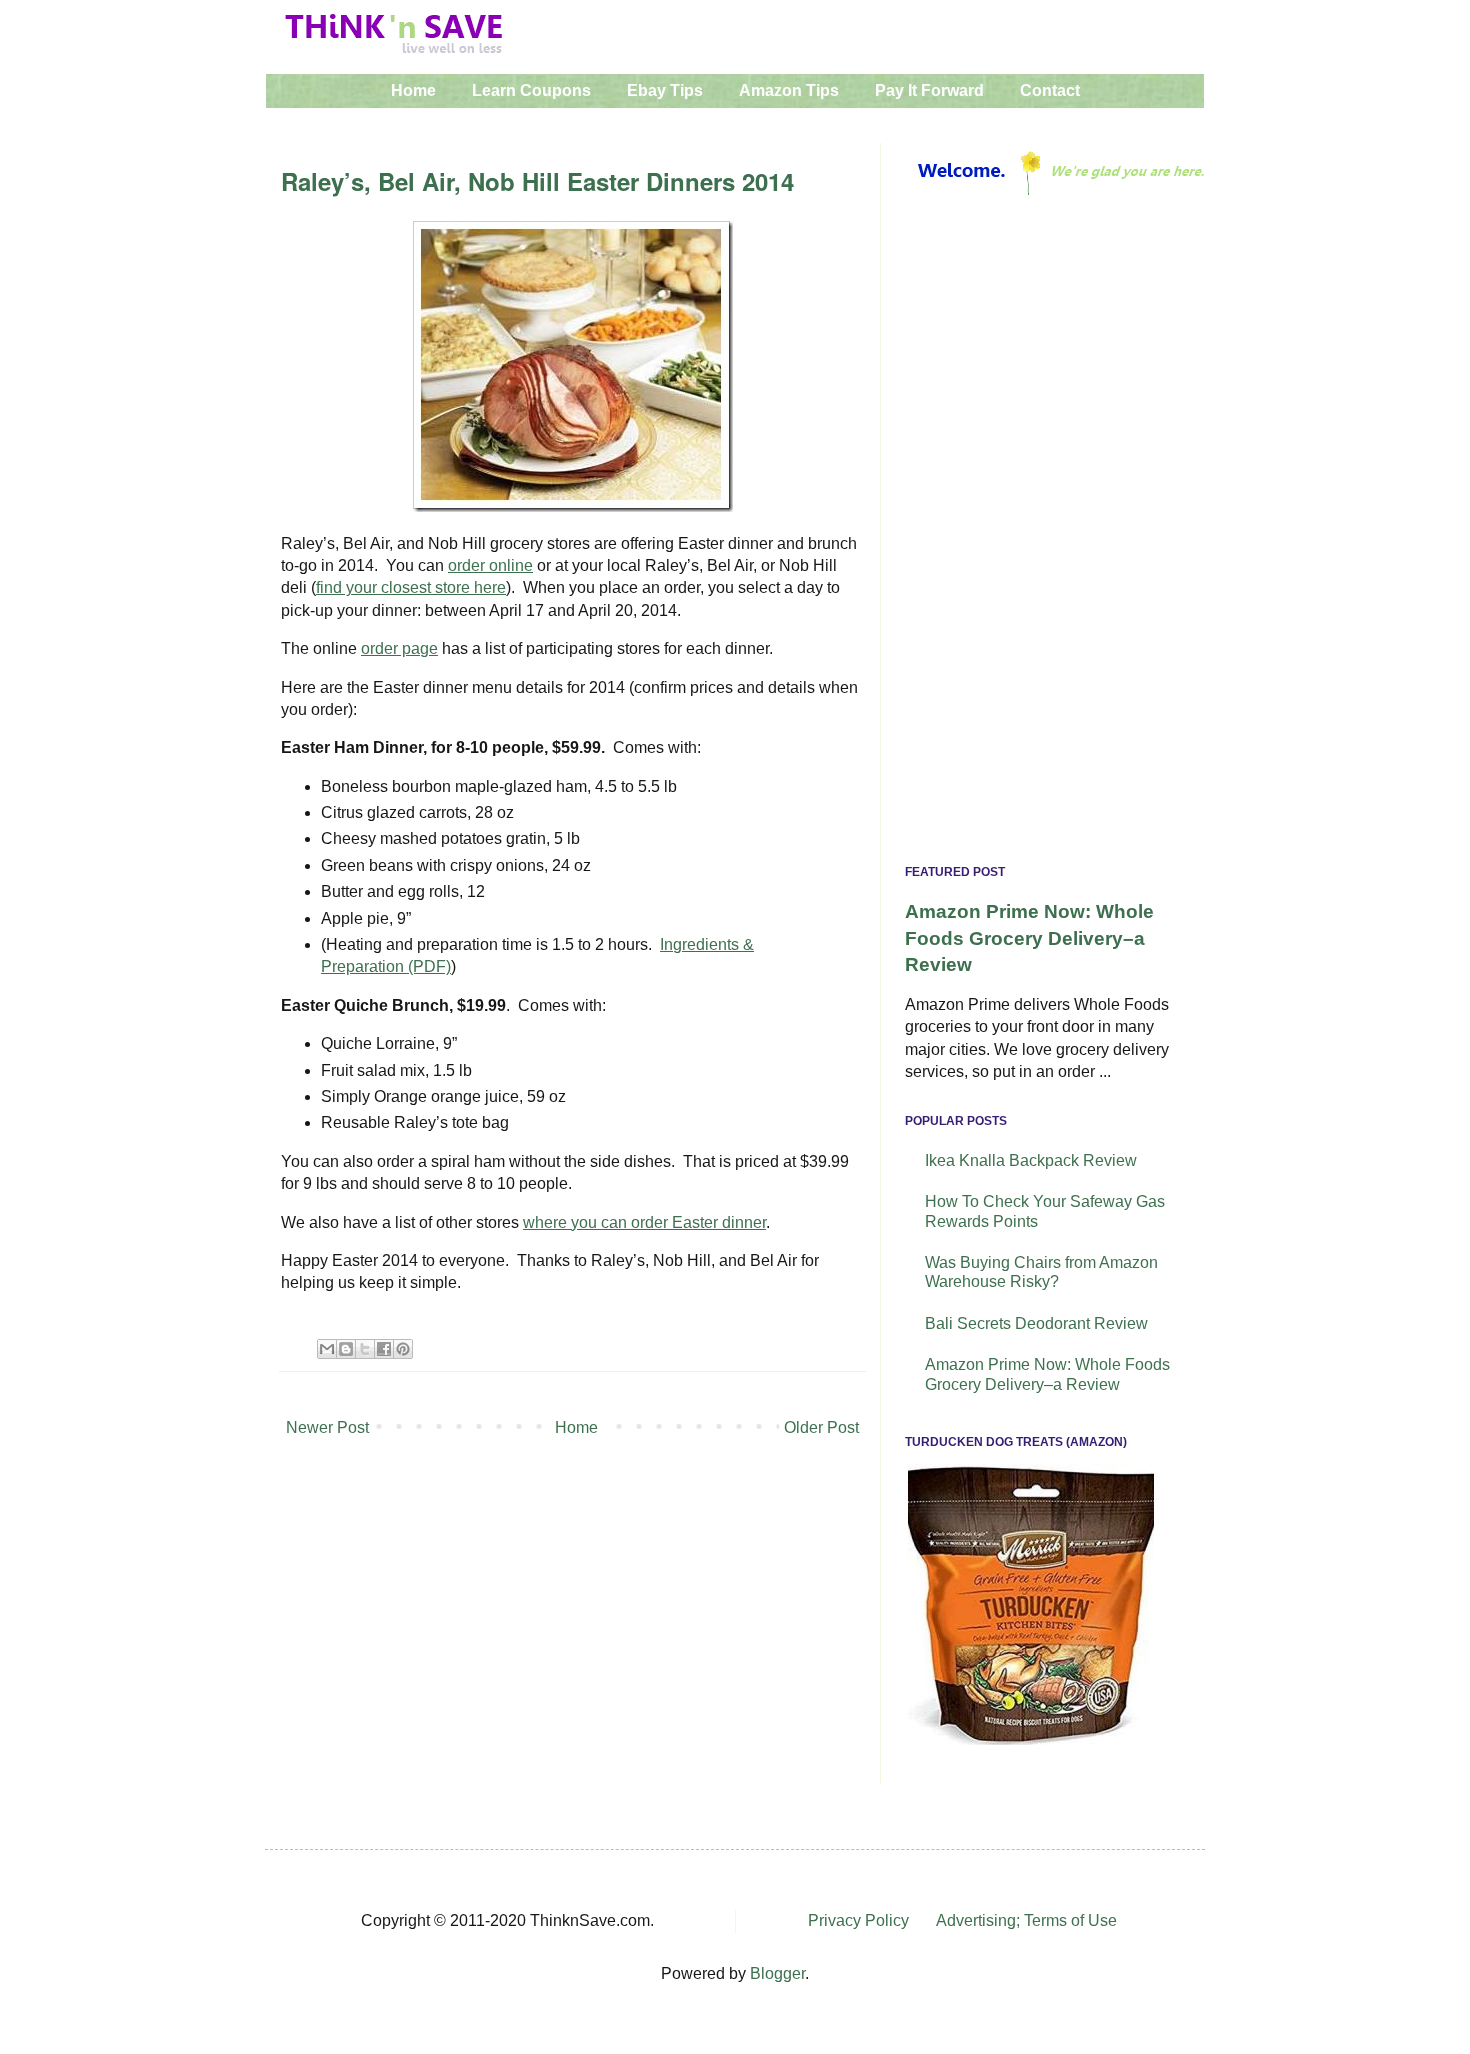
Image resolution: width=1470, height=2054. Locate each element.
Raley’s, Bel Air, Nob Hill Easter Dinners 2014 (537, 181)
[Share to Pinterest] (403, 1349)
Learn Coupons (531, 90)
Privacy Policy (858, 1920)
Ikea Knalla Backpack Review (1031, 1160)
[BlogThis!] (346, 1349)
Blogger (777, 1973)
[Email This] (327, 1349)
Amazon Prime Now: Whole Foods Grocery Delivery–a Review (1029, 937)
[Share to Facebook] (384, 1349)
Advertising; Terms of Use (1026, 1920)
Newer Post (327, 1427)
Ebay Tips (665, 90)
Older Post (821, 1427)
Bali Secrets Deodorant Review (1036, 1323)
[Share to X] (365, 1349)
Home (413, 90)
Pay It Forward (929, 90)
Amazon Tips (789, 90)
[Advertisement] (1042, 535)
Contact (1050, 90)
